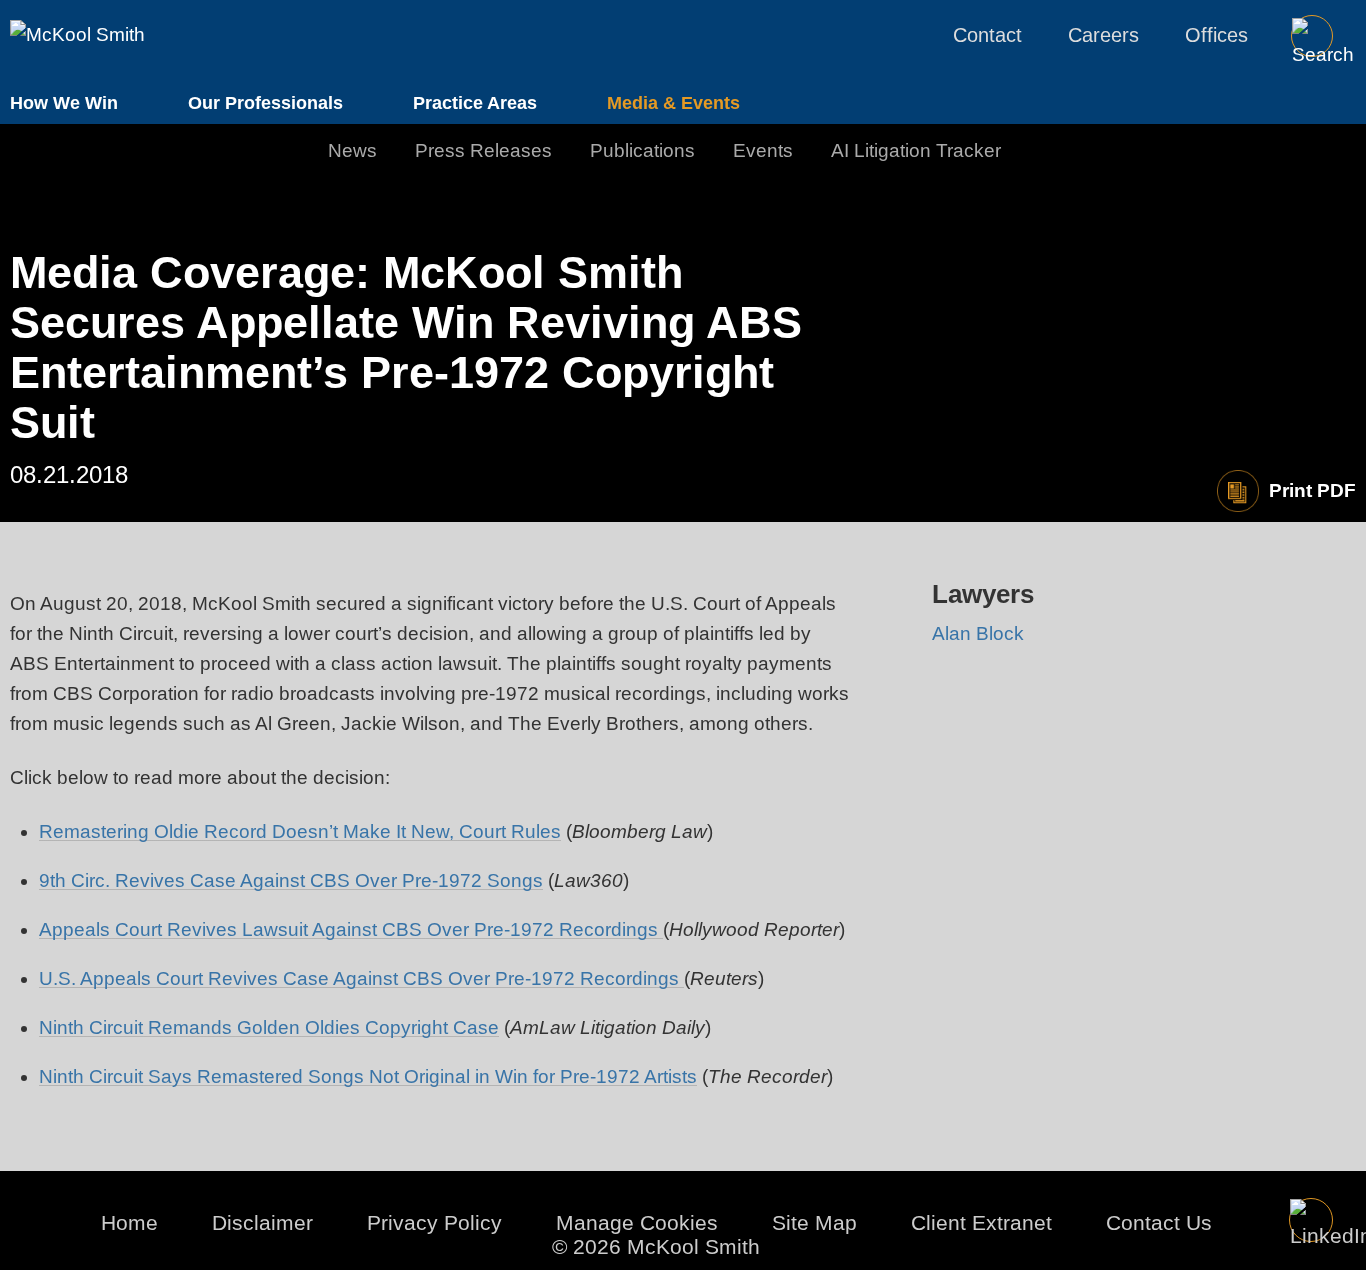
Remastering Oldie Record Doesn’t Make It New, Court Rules (300, 831)
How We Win (64, 103)
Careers (1103, 35)
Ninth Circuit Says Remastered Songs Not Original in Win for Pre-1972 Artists (368, 1076)
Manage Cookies (637, 1222)
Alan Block (978, 633)
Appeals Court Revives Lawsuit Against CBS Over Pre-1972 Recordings (351, 929)
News (352, 150)
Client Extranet (981, 1222)
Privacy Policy (434, 1222)
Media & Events (673, 103)
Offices (1216, 35)
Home (129, 1222)
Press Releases (483, 150)
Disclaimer (262, 1222)
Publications (642, 150)
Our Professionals (265, 103)
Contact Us (1159, 1222)
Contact (987, 35)
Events (763, 150)
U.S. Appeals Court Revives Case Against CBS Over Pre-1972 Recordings (361, 978)
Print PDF (1312, 490)
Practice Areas (475, 103)
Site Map (814, 1222)
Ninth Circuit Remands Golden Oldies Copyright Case (269, 1027)
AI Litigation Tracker (916, 150)
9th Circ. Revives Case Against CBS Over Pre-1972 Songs (291, 880)
